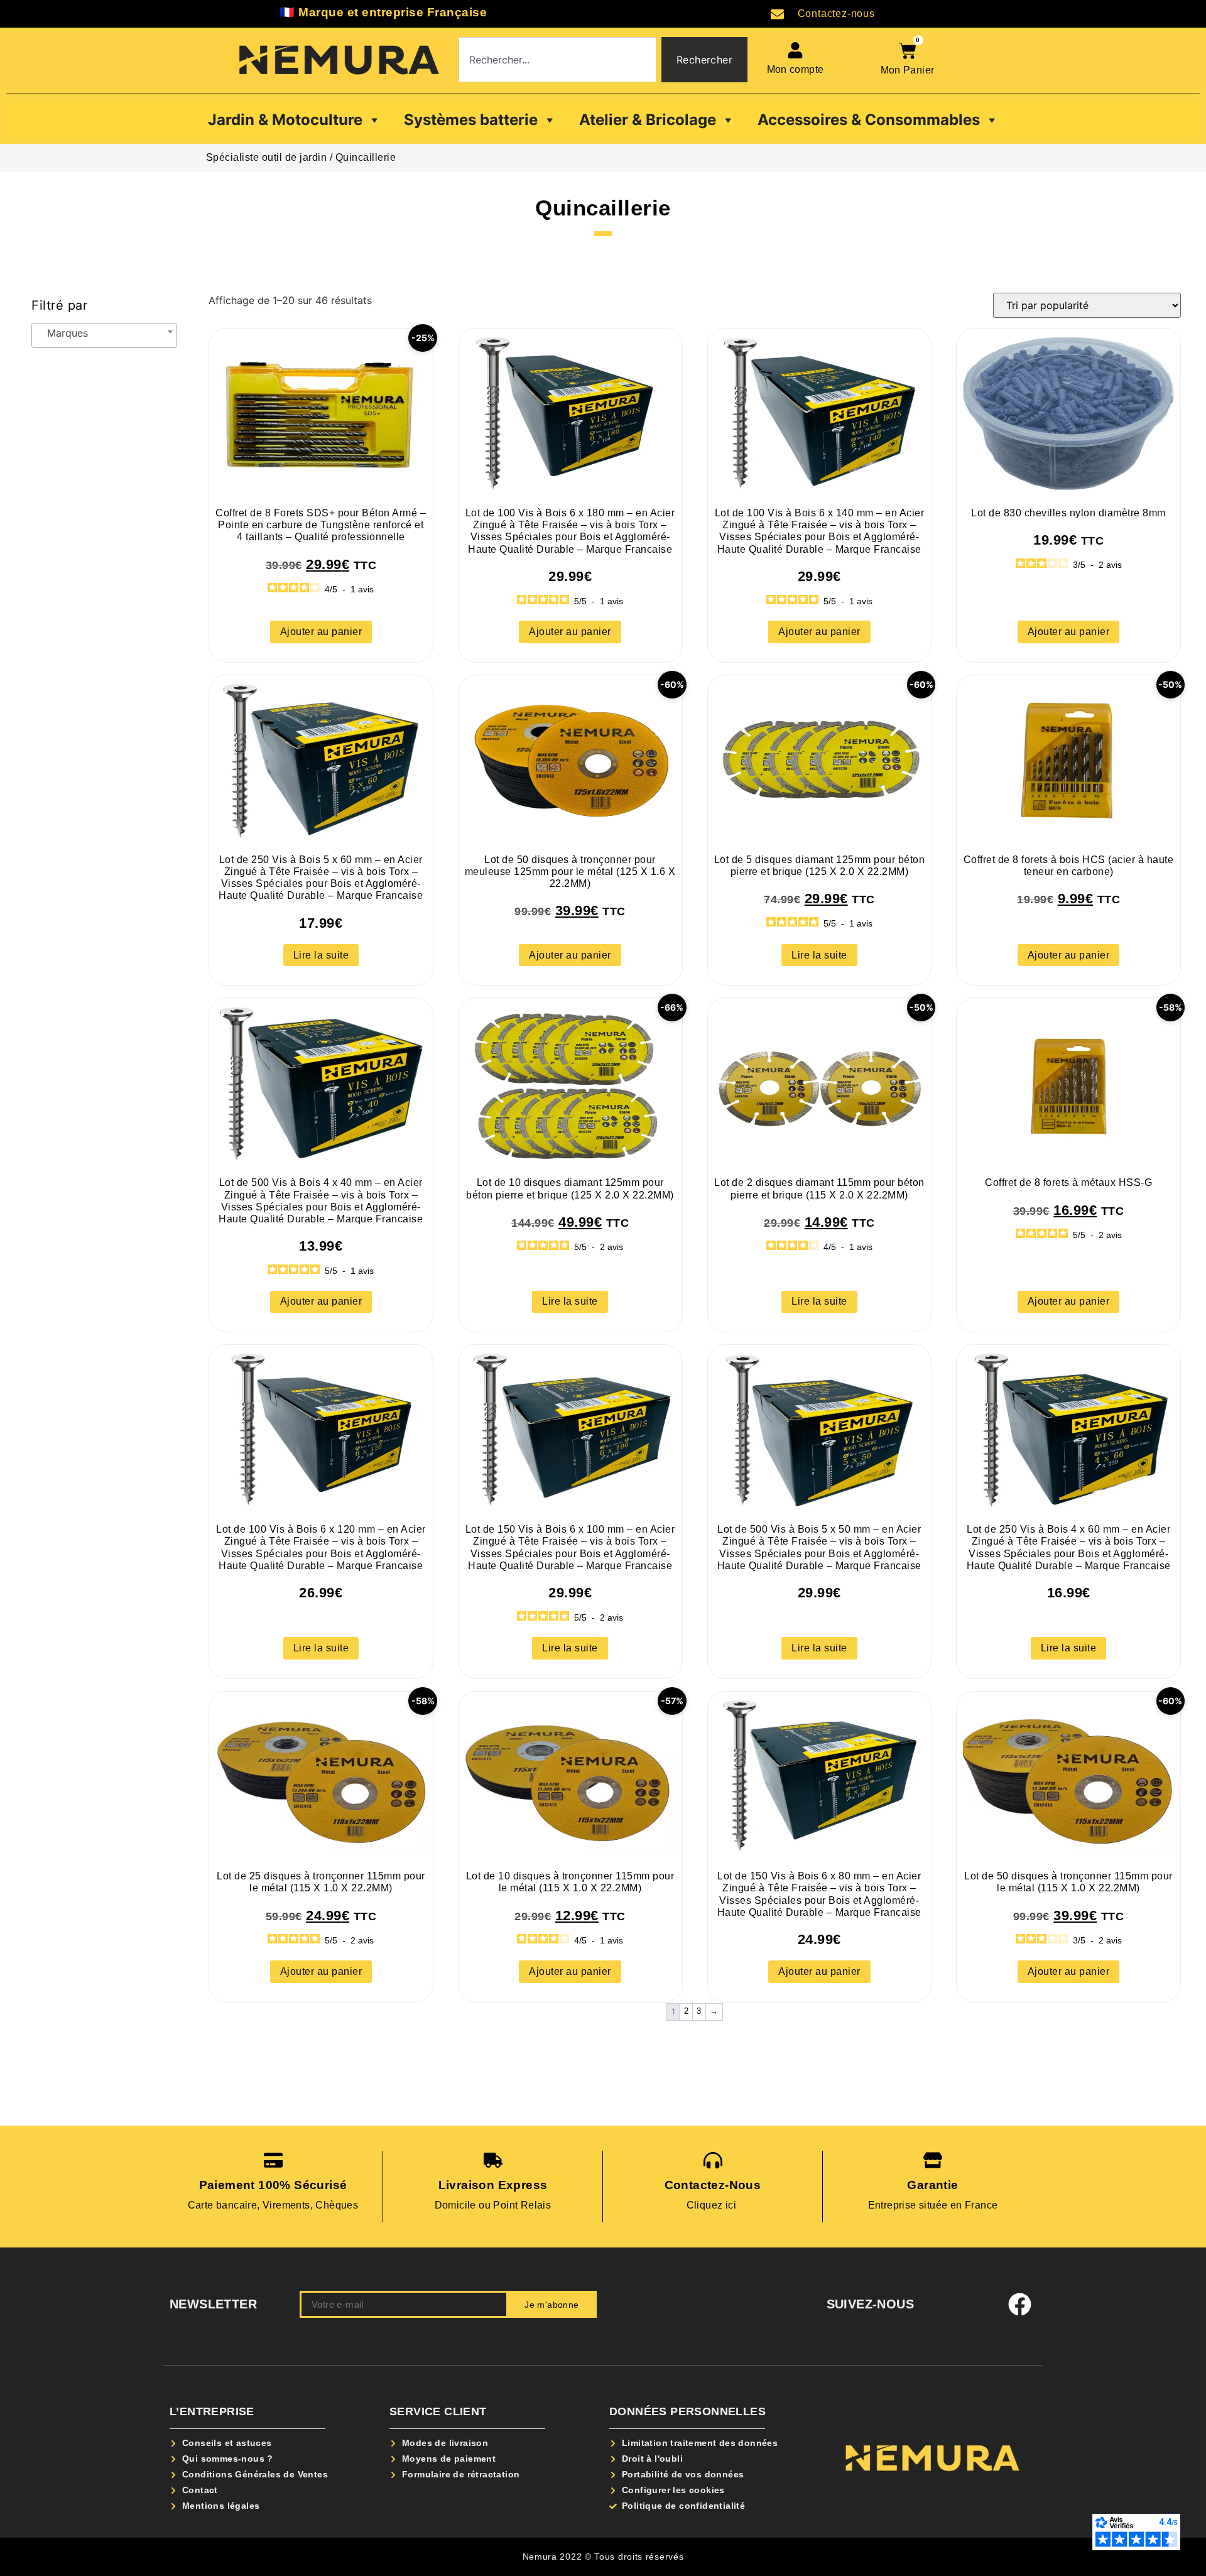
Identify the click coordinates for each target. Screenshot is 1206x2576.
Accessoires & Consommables (869, 120)
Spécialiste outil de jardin (267, 157)
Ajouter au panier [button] (321, 632)
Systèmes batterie (471, 120)
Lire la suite (321, 955)
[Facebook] (1020, 2305)
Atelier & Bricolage (648, 120)
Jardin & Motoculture (285, 120)
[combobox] (557, 60)
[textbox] (104, 335)
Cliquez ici (713, 2205)
